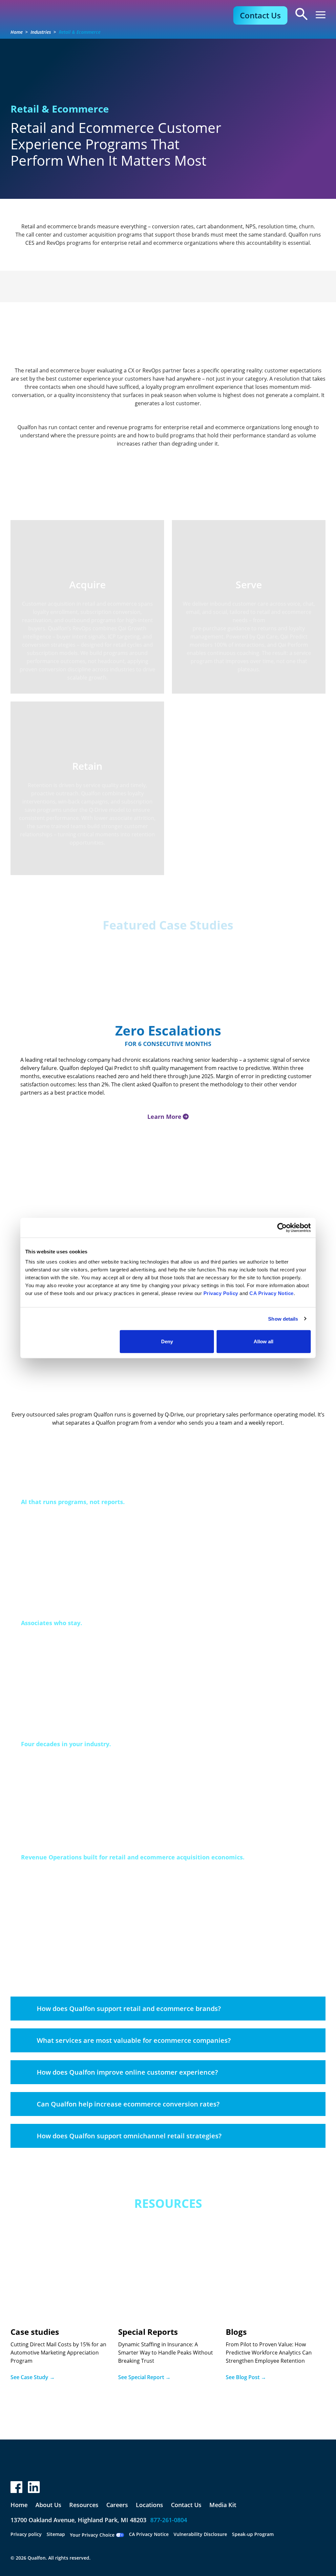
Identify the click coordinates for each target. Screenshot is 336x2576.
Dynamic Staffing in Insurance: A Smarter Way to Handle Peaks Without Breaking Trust (166, 2353)
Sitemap (56, 2534)
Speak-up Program (253, 2534)
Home (17, 32)
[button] (321, 15)
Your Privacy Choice (92, 2535)
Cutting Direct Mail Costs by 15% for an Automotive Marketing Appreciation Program (58, 2353)
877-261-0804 (169, 2520)
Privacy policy (26, 2534)
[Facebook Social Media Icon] (16, 2487)
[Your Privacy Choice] (120, 2535)
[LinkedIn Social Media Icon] (34, 2487)
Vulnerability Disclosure (200, 2534)
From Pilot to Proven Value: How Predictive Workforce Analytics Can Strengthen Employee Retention (269, 2353)
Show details (283, 1319)
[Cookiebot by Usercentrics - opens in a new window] (282, 1227)
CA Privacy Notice (149, 2534)
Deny (167, 1341)
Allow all (263, 1341)
